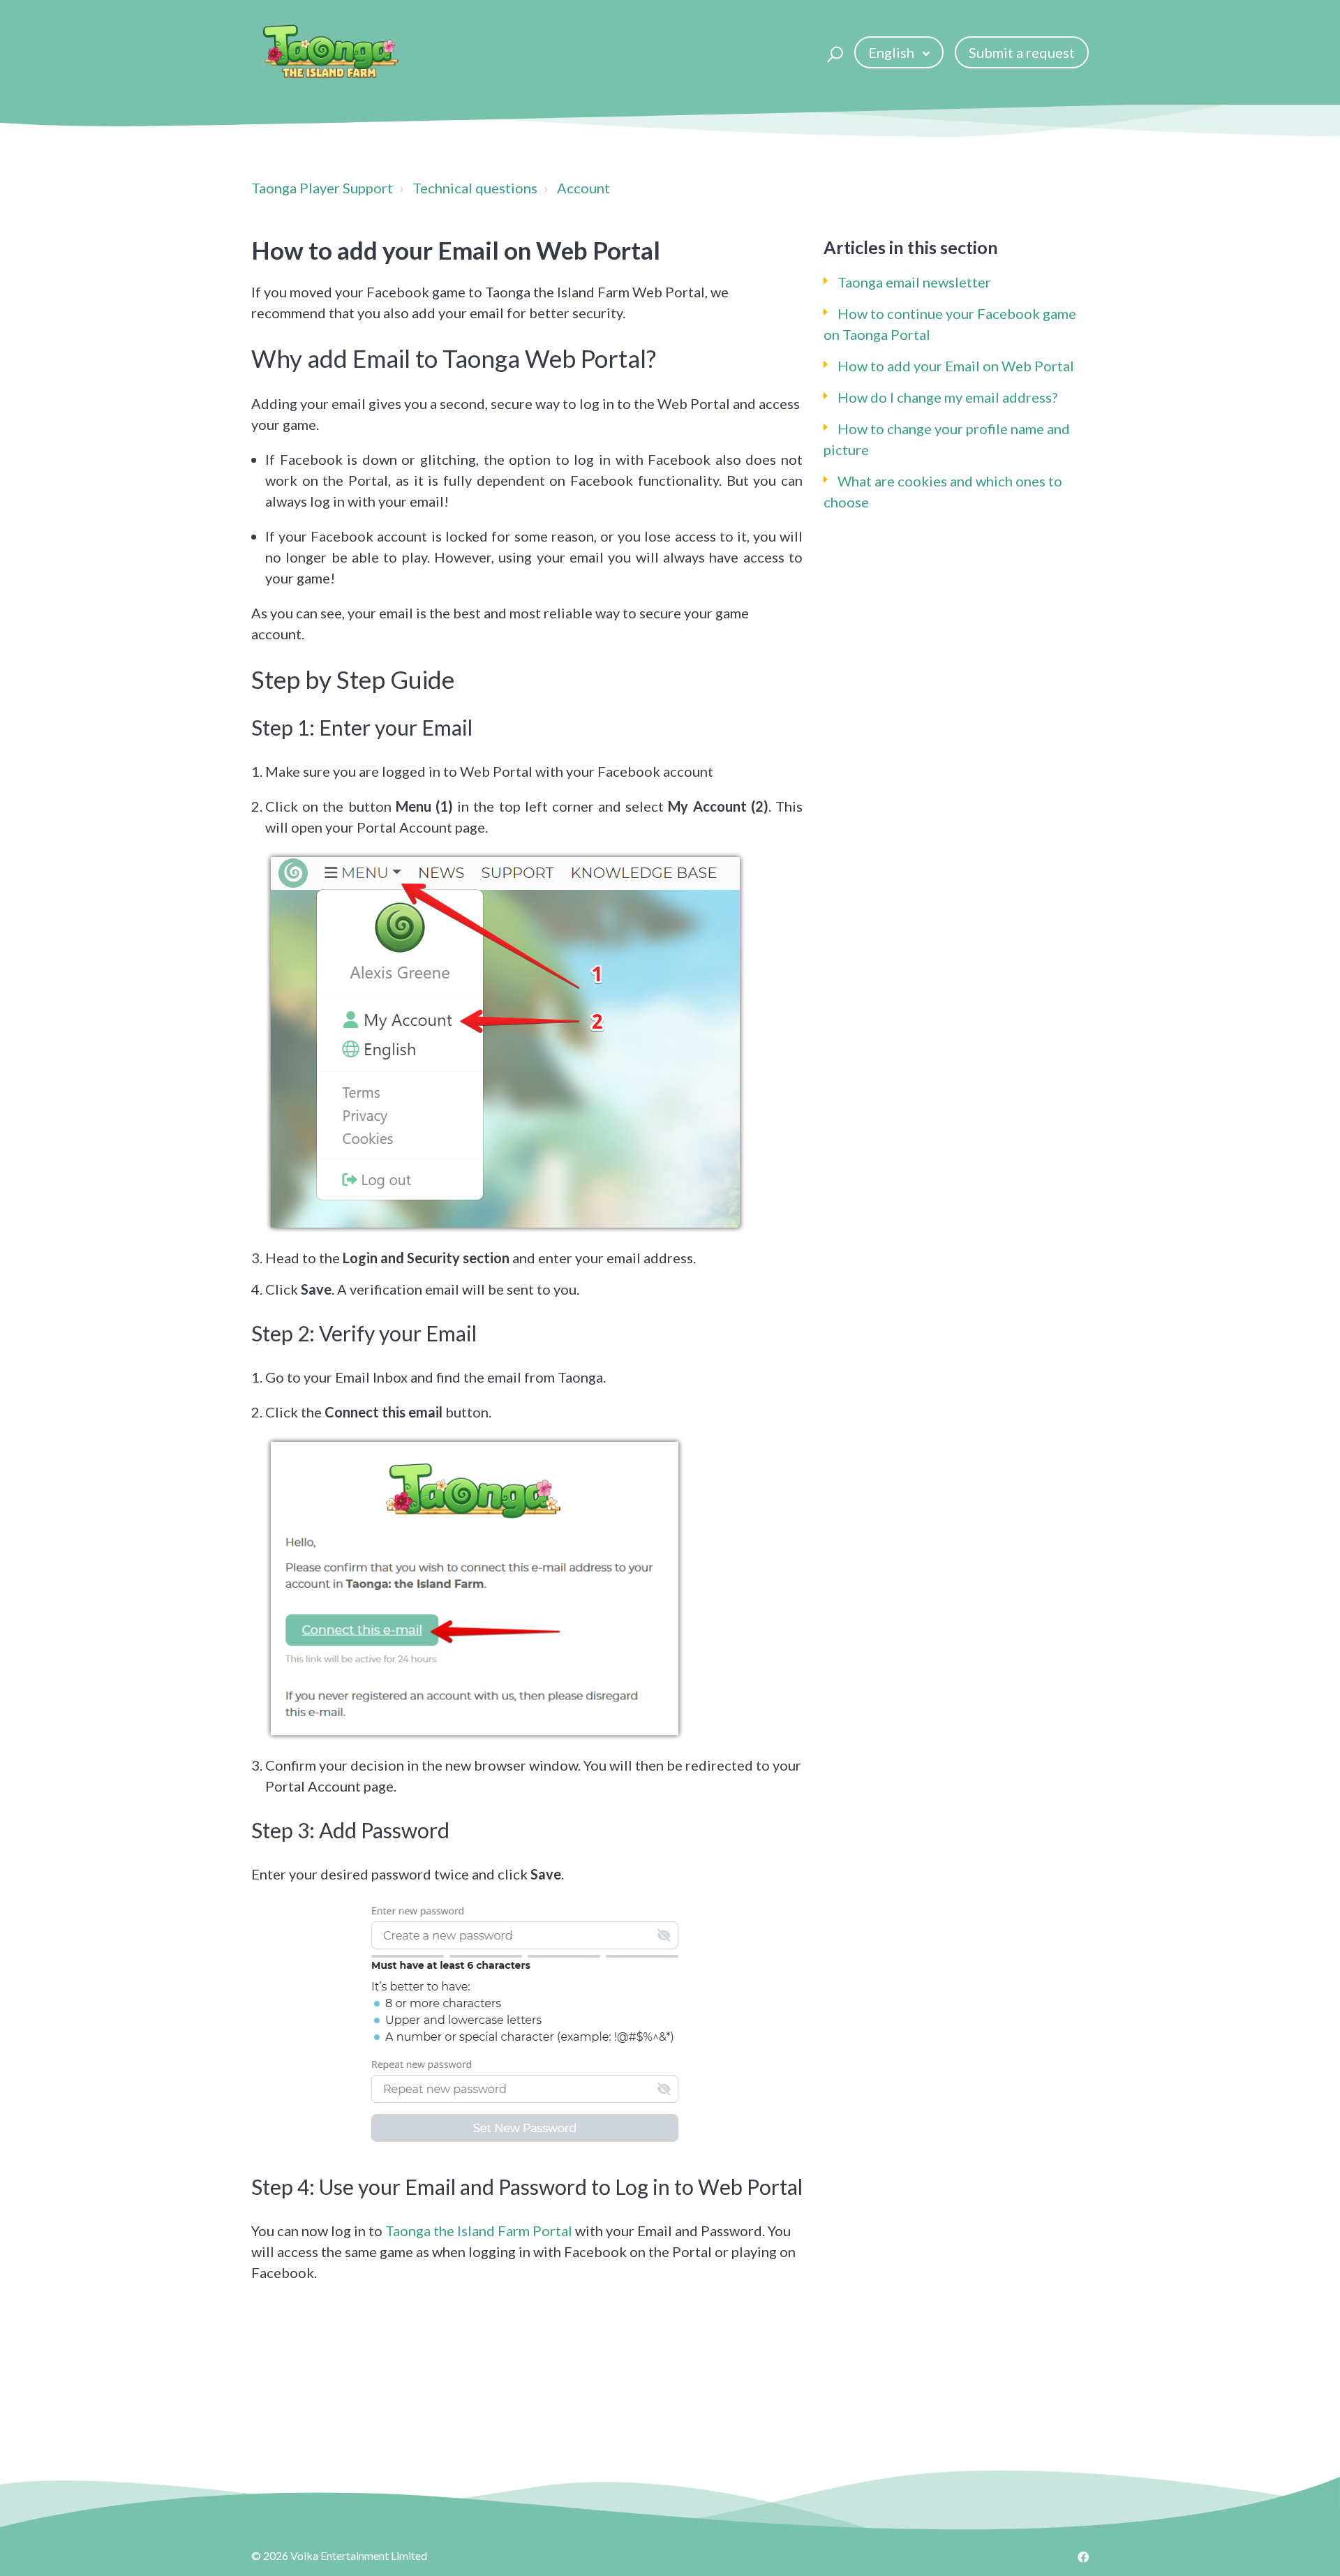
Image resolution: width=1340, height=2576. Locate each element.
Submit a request (1022, 52)
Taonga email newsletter (914, 282)
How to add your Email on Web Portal (956, 366)
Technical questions (475, 188)
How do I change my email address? (947, 397)
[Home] (331, 52)
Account (583, 188)
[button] (833, 52)
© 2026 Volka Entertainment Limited (339, 2555)
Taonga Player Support (322, 188)
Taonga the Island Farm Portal (479, 2231)
